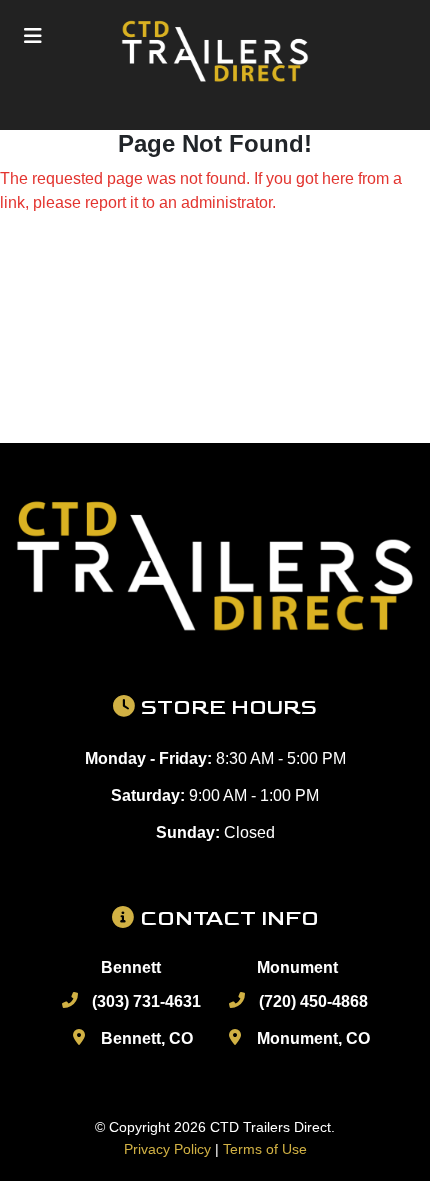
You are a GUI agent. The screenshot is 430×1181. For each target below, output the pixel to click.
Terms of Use (265, 1149)
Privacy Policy (167, 1149)
